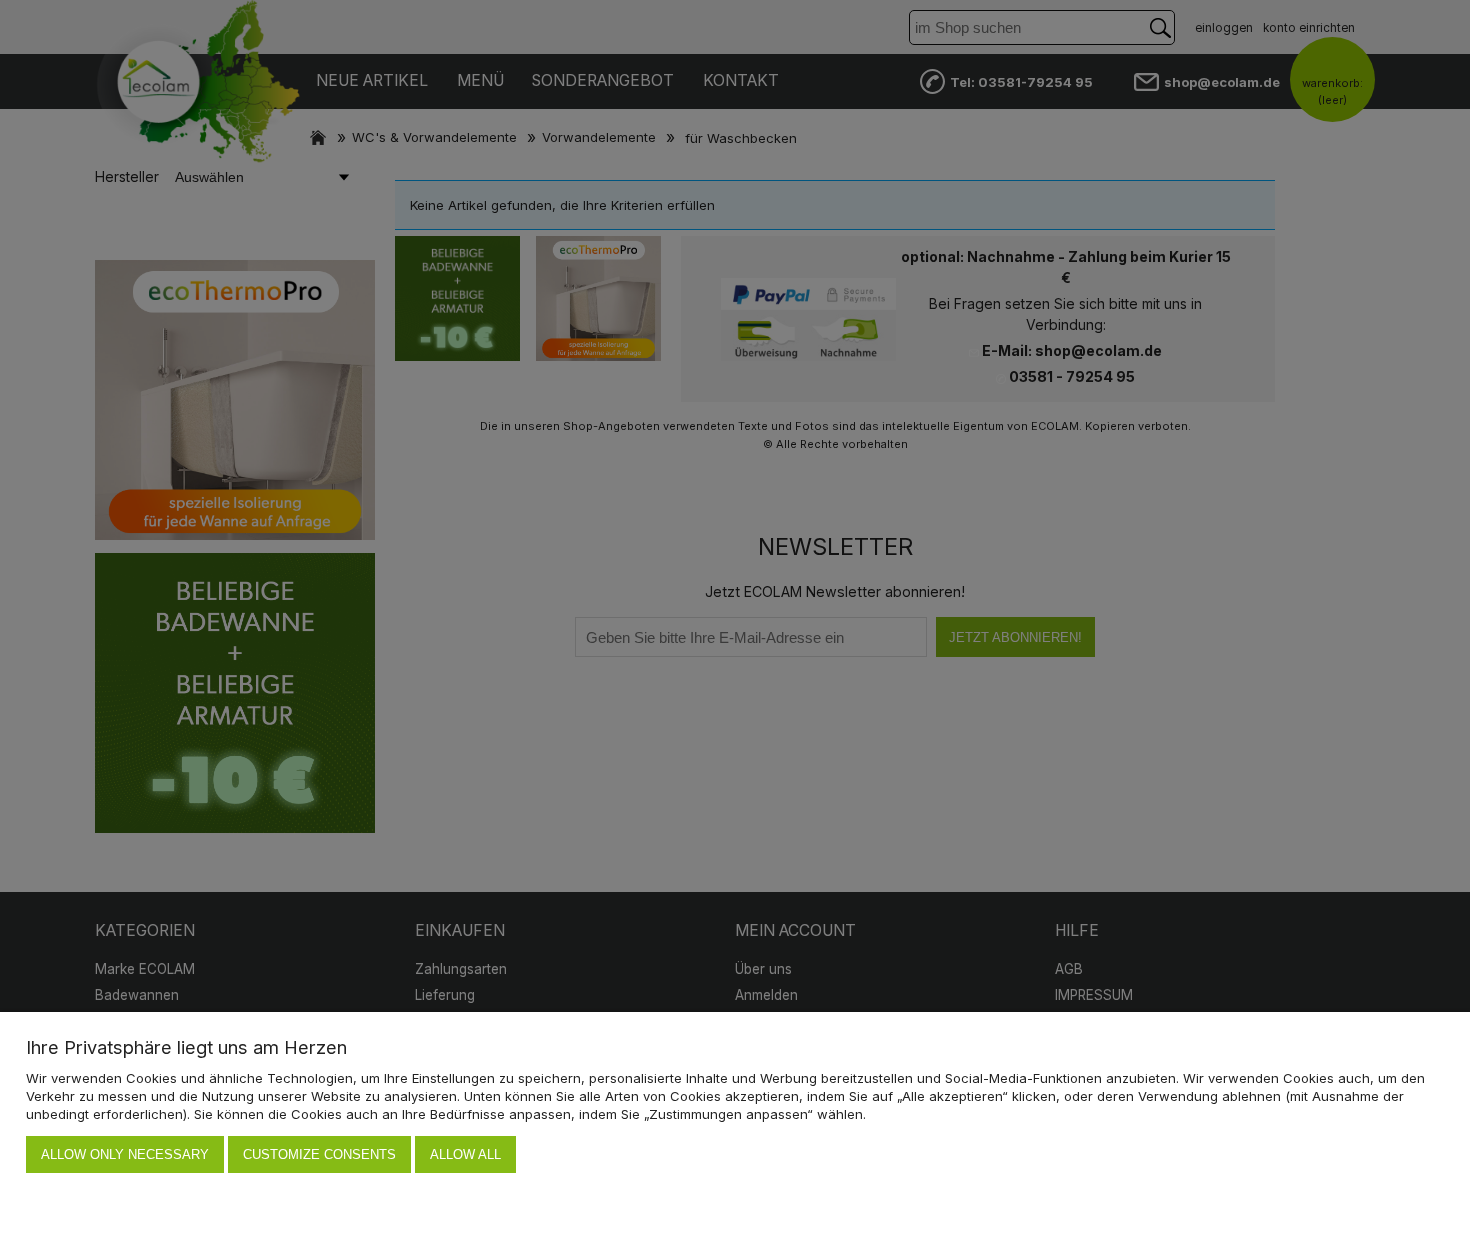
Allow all (465, 1154)
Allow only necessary (125, 1154)
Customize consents (319, 1154)
